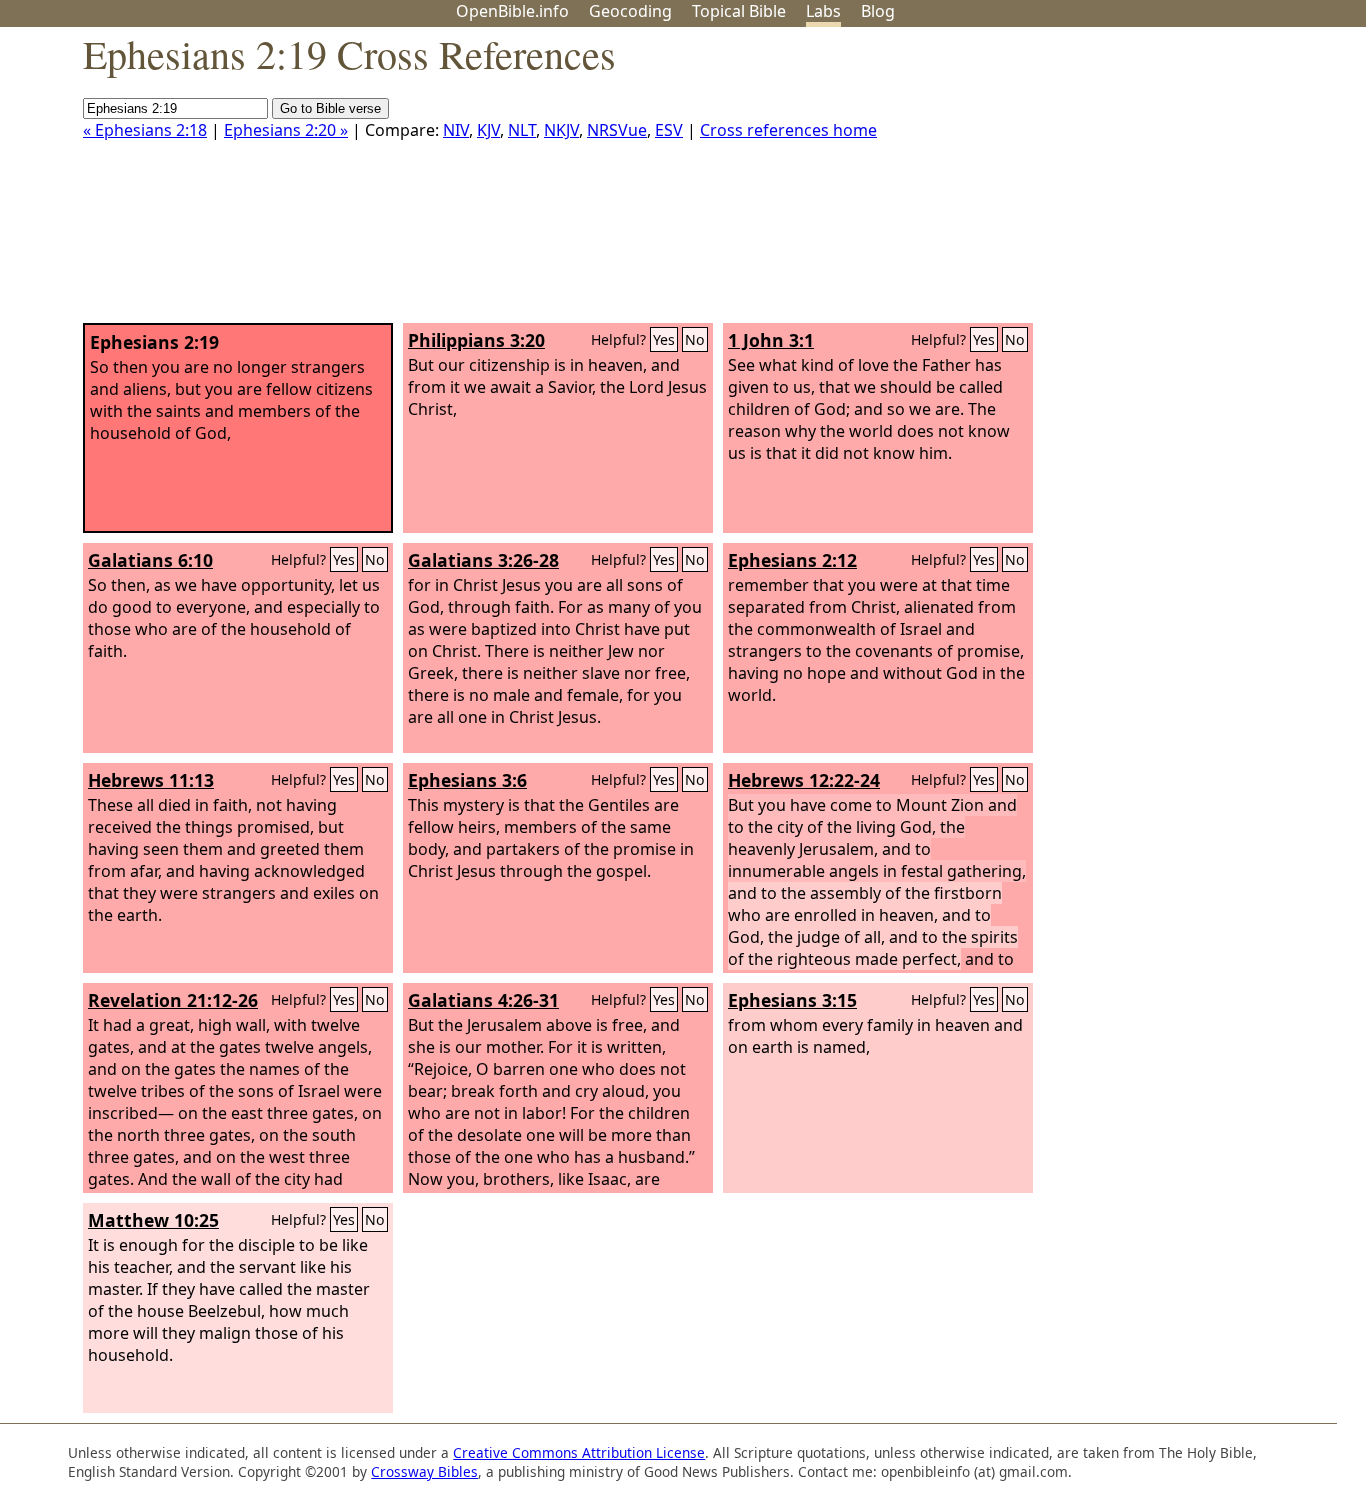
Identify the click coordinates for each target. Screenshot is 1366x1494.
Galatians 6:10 (150, 560)
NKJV (561, 130)
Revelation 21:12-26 (173, 1000)
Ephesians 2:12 (792, 560)
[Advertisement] (1164, 183)
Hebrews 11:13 (151, 780)
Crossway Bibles (424, 1471)
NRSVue (617, 130)
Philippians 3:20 (476, 340)
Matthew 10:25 (153, 1220)
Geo (630, 11)
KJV (488, 130)
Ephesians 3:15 (792, 1000)
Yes (664, 339)
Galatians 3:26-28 (483, 560)
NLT (522, 130)
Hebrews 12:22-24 (804, 780)
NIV (456, 130)
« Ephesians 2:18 (145, 130)
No (695, 339)
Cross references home (788, 130)
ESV (669, 130)
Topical (739, 11)
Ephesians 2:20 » (286, 130)
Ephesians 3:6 (467, 780)
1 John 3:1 (771, 340)
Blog (878, 11)
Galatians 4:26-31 (483, 1000)
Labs (823, 11)
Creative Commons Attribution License (579, 1452)
